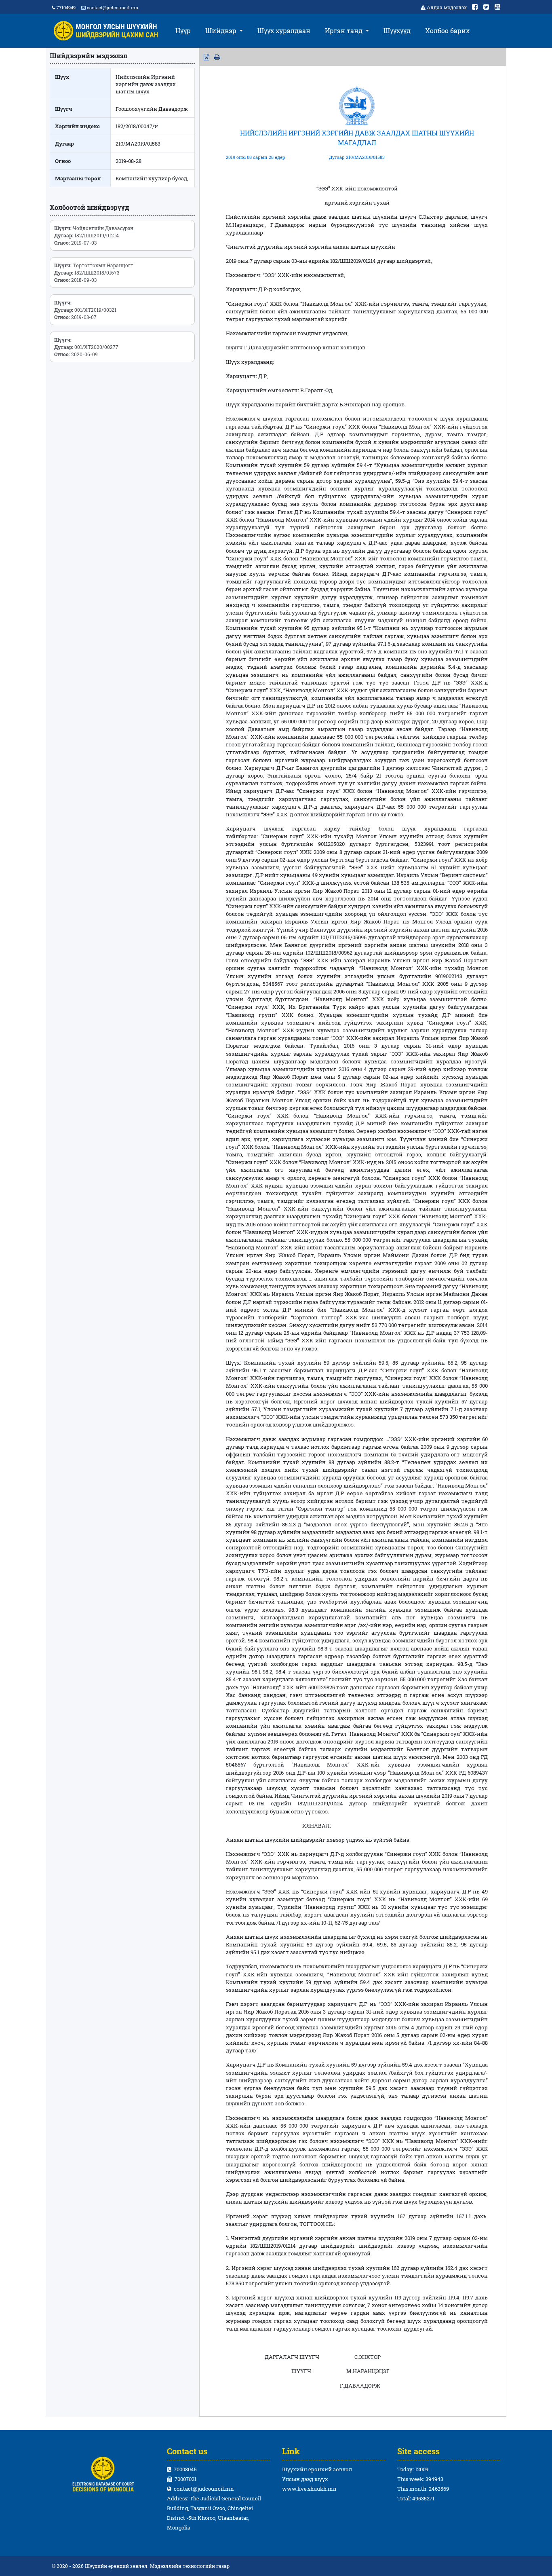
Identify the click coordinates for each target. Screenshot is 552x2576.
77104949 (65, 7)
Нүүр (183, 31)
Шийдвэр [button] (222, 31)
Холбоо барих (447, 31)
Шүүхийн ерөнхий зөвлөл (317, 2469)
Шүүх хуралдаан (284, 31)
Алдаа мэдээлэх (447, 7)
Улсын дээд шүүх (305, 2479)
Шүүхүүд (397, 31)
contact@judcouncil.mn (113, 7)
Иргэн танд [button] (344, 31)
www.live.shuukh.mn (309, 2489)
